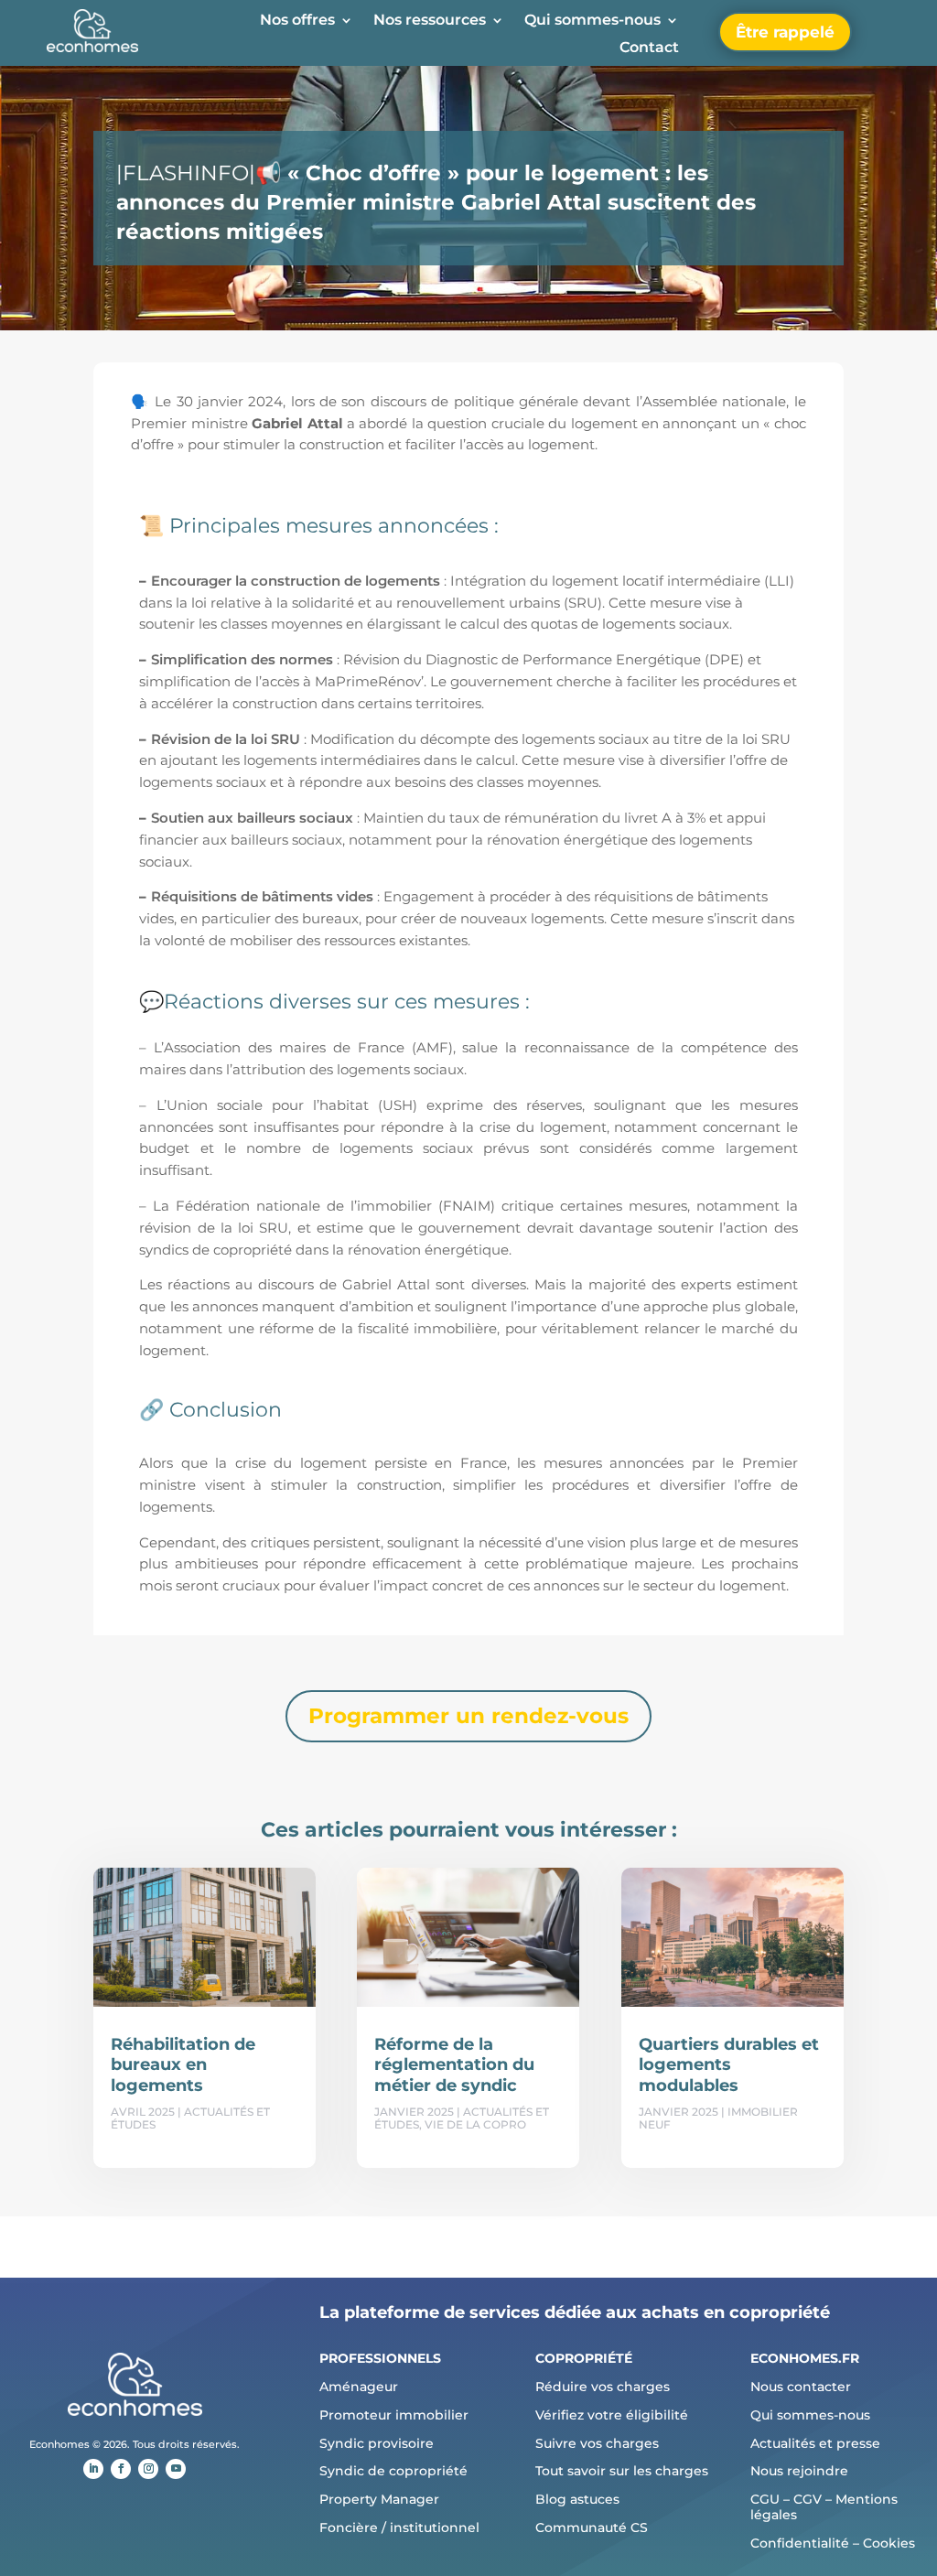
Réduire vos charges (603, 2387)
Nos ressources (430, 21)
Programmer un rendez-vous (468, 1716)
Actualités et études (190, 2118)
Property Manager (379, 2499)
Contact (649, 49)
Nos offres (297, 21)
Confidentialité (800, 2543)
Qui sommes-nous (592, 21)
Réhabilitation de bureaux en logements (183, 2065)
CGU (765, 2499)
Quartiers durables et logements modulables (729, 2065)
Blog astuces (577, 2499)
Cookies (889, 2543)
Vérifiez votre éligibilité (612, 2415)
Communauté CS (592, 2527)
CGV (808, 2499)
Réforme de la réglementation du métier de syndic (454, 2065)
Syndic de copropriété (393, 2471)
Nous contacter (801, 2387)
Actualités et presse (815, 2443)
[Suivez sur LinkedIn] (93, 2469)
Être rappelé (785, 32)
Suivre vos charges (597, 2443)
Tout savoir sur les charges (622, 2471)
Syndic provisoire (377, 2443)
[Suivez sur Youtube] (176, 2469)
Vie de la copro (475, 2124)
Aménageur (359, 2387)
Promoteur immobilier (394, 2415)
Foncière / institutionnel (399, 2527)
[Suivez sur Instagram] (148, 2469)
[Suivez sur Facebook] (121, 2469)
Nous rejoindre (799, 2471)
